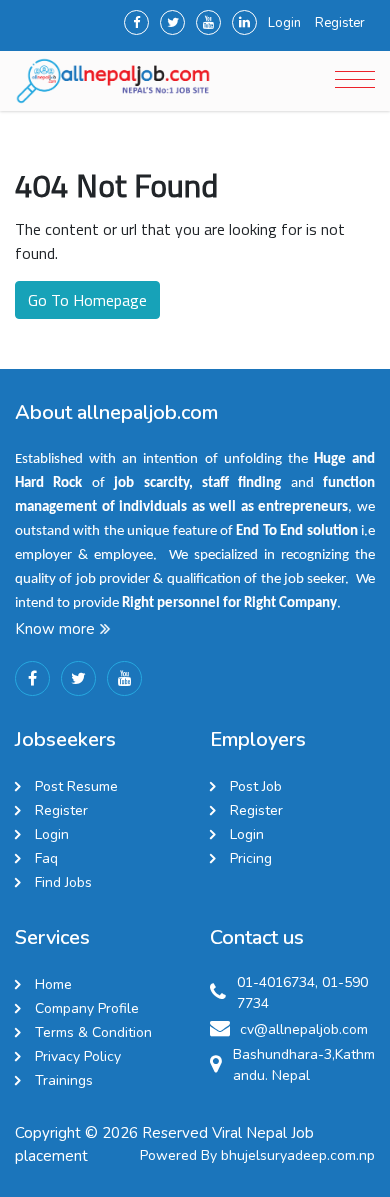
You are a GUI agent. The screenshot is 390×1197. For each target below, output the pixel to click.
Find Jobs (63, 882)
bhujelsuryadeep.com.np (298, 1155)
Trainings (64, 1080)
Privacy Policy (78, 1056)
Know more (55, 629)
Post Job (256, 786)
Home (53, 984)
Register (340, 23)
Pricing (251, 858)
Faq (46, 858)
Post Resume (76, 786)
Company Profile (87, 1008)
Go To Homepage (87, 300)
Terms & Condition (93, 1032)
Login (284, 23)
